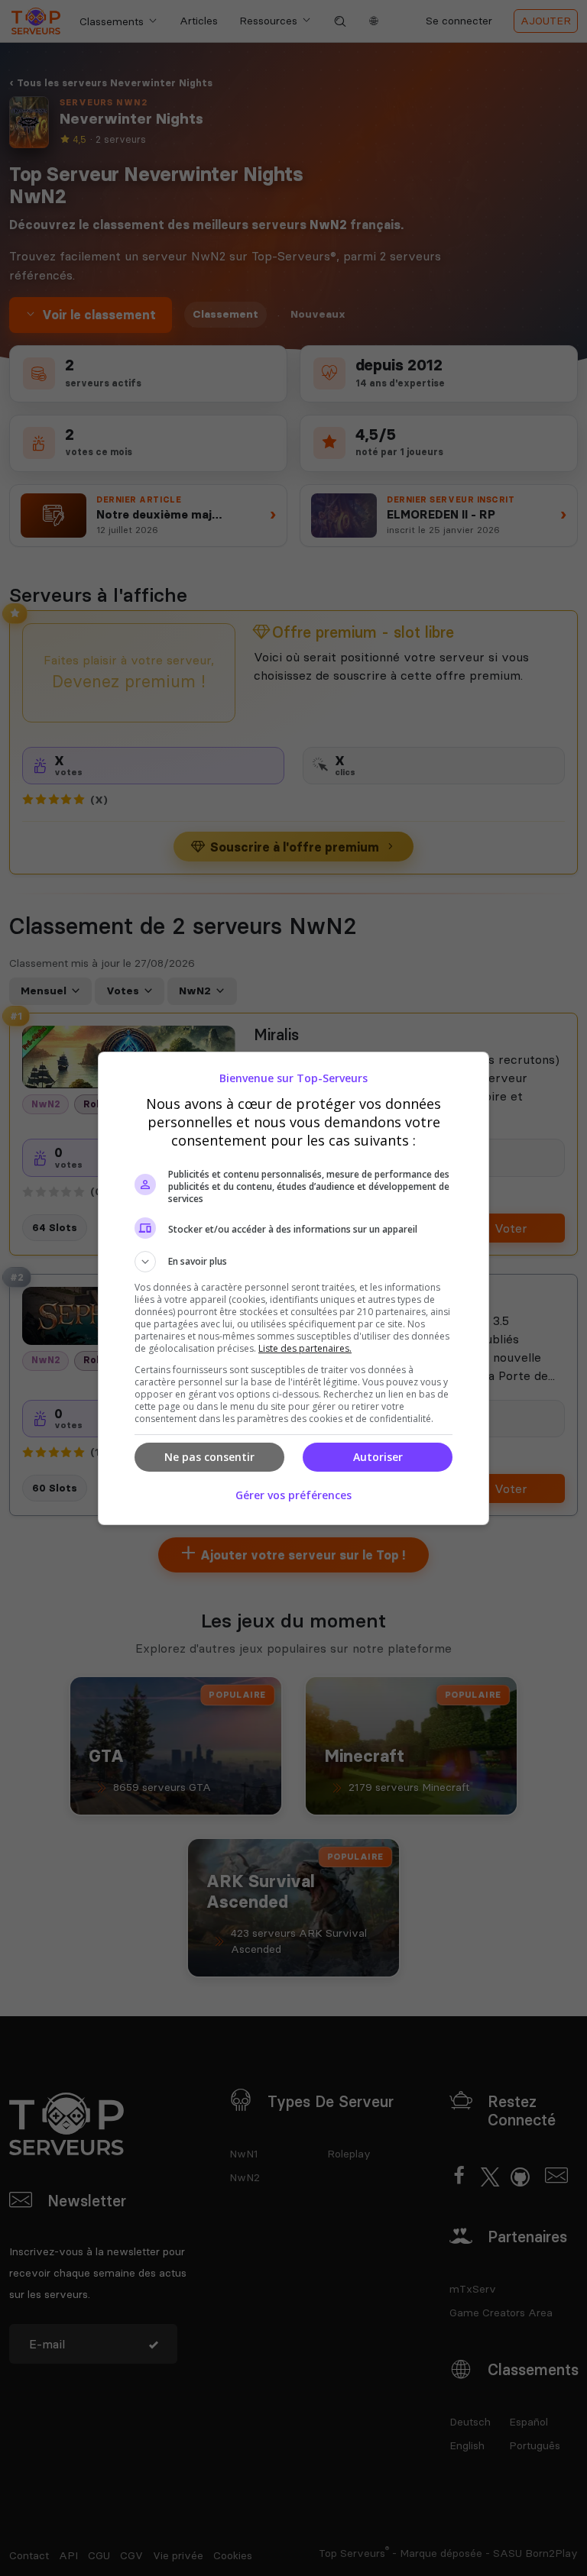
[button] (293, 1262)
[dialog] (293, 1288)
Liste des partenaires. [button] (305, 1348)
